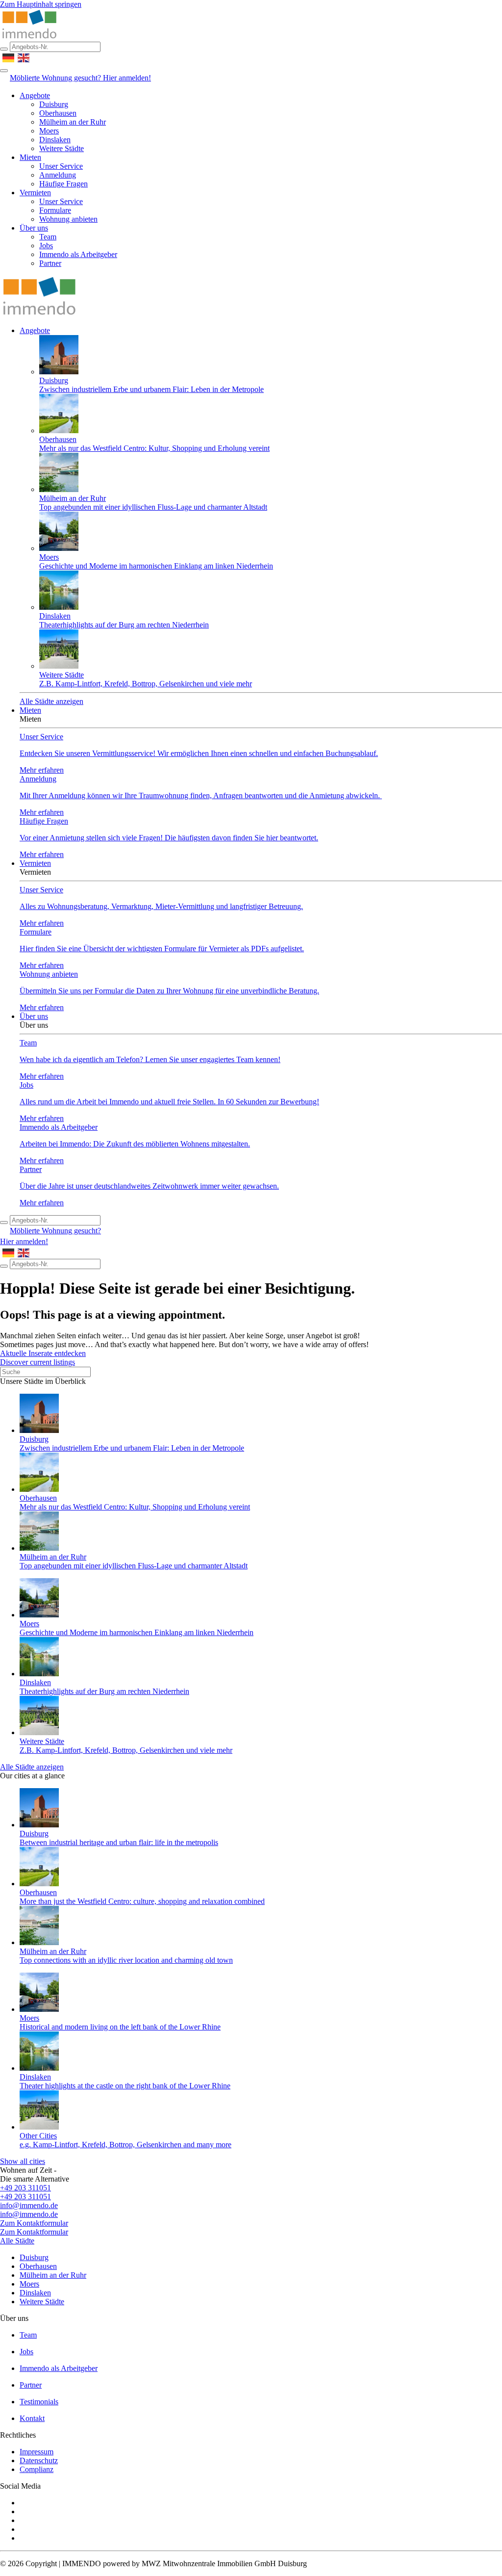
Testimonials (39, 2402)
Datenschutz (39, 2460)
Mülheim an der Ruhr (73, 122)
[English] (24, 57)
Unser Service (61, 166)
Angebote (35, 95)
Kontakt (32, 2418)
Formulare (55, 210)
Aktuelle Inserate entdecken (43, 1353)
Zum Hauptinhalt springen (41, 4)
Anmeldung (58, 175)
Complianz (37, 2469)
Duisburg (54, 104)
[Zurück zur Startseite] (29, 37)
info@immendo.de (29, 2205)
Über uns (34, 228)
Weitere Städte (62, 148)
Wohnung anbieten (68, 219)
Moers (49, 131)
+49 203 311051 (25, 2188)
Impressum (37, 2452)
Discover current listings (38, 1362)
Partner (50, 263)
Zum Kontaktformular (34, 2223)
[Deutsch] (9, 57)
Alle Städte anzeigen (51, 701)
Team (48, 237)
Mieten (30, 157)
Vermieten (35, 193)
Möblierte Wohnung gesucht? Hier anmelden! (80, 78)
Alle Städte (17, 2241)
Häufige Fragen (63, 184)
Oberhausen (58, 113)
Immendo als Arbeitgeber (78, 254)
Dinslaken (55, 140)
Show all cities (23, 2161)
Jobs (46, 246)
